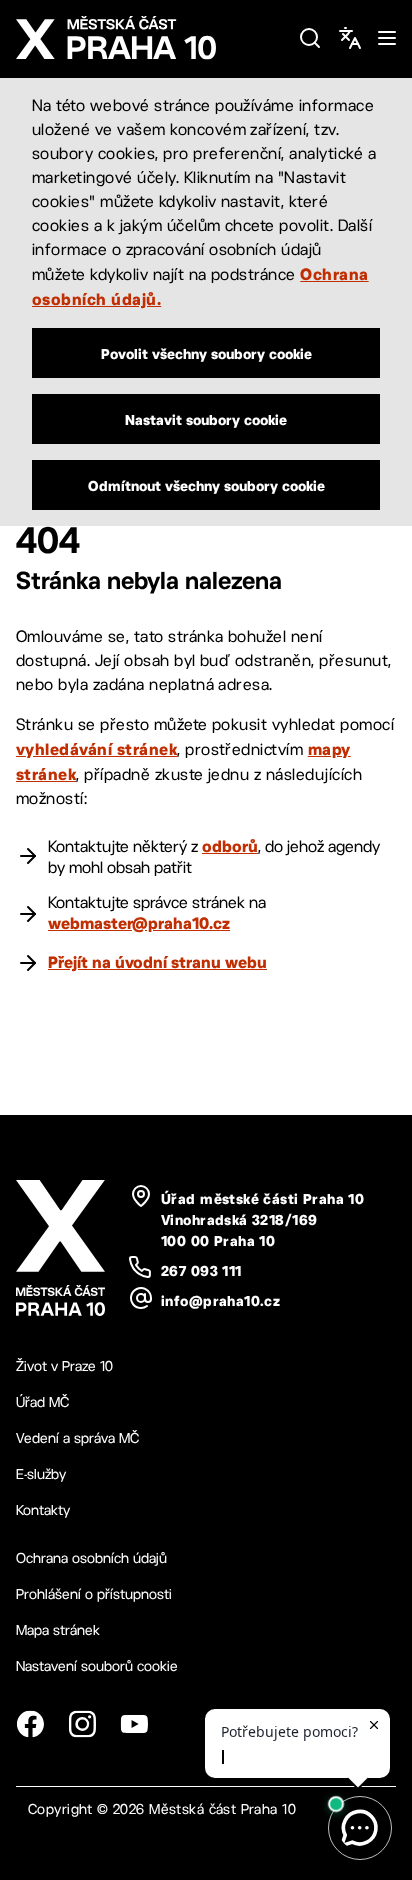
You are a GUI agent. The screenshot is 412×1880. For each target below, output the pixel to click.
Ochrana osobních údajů (91, 1558)
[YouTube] (134, 1724)
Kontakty (43, 1510)
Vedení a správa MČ (77, 1438)
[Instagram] (82, 1724)
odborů (230, 846)
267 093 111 (201, 1271)
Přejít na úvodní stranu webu (157, 962)
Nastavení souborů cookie (97, 1666)
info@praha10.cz (220, 1301)
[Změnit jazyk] (350, 38)
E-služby (41, 1474)
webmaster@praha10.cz (139, 923)
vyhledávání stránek (96, 749)
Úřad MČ (42, 1402)
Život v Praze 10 (64, 1366)
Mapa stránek (58, 1630)
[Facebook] (30, 1724)
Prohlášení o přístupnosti (94, 1594)
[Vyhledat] (310, 38)
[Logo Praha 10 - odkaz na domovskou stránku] (149, 38)
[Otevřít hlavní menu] (387, 38)
